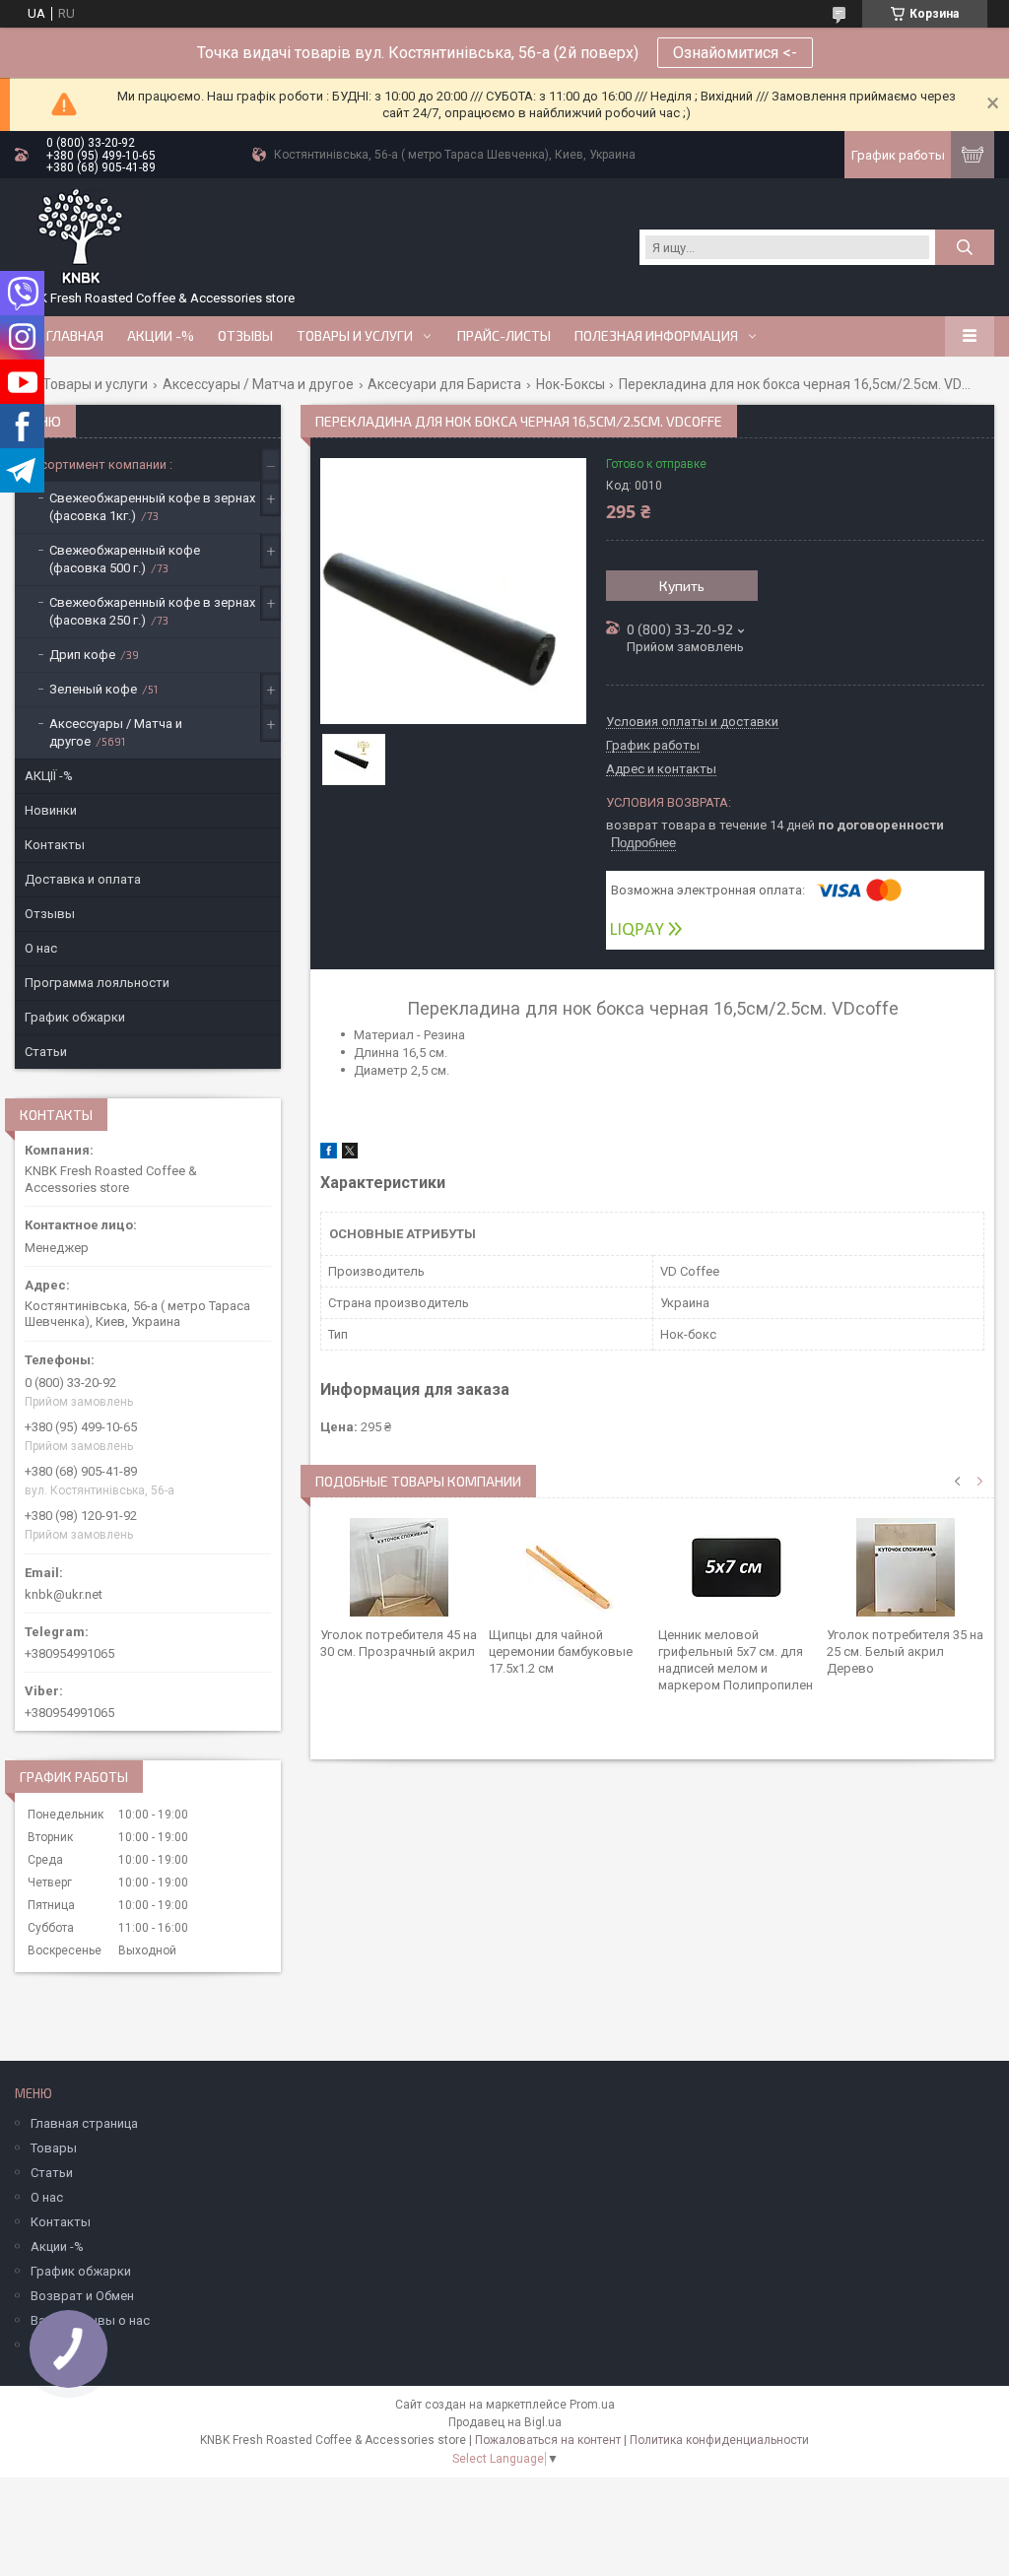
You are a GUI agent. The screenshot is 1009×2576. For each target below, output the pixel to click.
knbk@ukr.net (64, 1594)
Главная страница (84, 2123)
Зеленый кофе (93, 689)
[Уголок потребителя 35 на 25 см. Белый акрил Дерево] (906, 1567)
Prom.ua (592, 2405)
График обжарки (75, 1017)
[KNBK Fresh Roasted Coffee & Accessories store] (80, 237)
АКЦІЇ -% (49, 776)
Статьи (46, 1052)
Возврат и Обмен (82, 2296)
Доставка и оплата (83, 879)
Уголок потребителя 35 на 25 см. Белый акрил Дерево (905, 1651)
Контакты (55, 845)
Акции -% (57, 2246)
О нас (41, 948)
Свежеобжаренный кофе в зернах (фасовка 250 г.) (152, 611)
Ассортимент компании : (99, 464)
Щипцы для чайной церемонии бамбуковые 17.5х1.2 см (561, 1651)
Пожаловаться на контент (548, 2440)
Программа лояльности (97, 983)
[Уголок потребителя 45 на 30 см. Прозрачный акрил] (399, 1567)
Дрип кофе (82, 655)
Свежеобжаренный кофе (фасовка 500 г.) (125, 559)
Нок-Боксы (571, 384)
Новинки (51, 810)
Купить (682, 586)
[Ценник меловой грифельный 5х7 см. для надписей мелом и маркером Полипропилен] (737, 1567)
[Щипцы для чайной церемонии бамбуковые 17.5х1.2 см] (568, 1567)
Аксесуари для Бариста (444, 384)
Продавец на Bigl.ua (505, 2422)
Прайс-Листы (504, 336)
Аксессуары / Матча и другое (258, 384)
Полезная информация (656, 336)
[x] (350, 1154)
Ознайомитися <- (735, 53)
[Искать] (965, 247)
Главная (75, 336)
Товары (54, 2148)
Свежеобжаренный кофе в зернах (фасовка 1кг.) (152, 507)
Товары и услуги (355, 336)
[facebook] (329, 1154)
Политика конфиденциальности (719, 2440)
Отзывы (245, 336)
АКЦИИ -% (161, 336)
